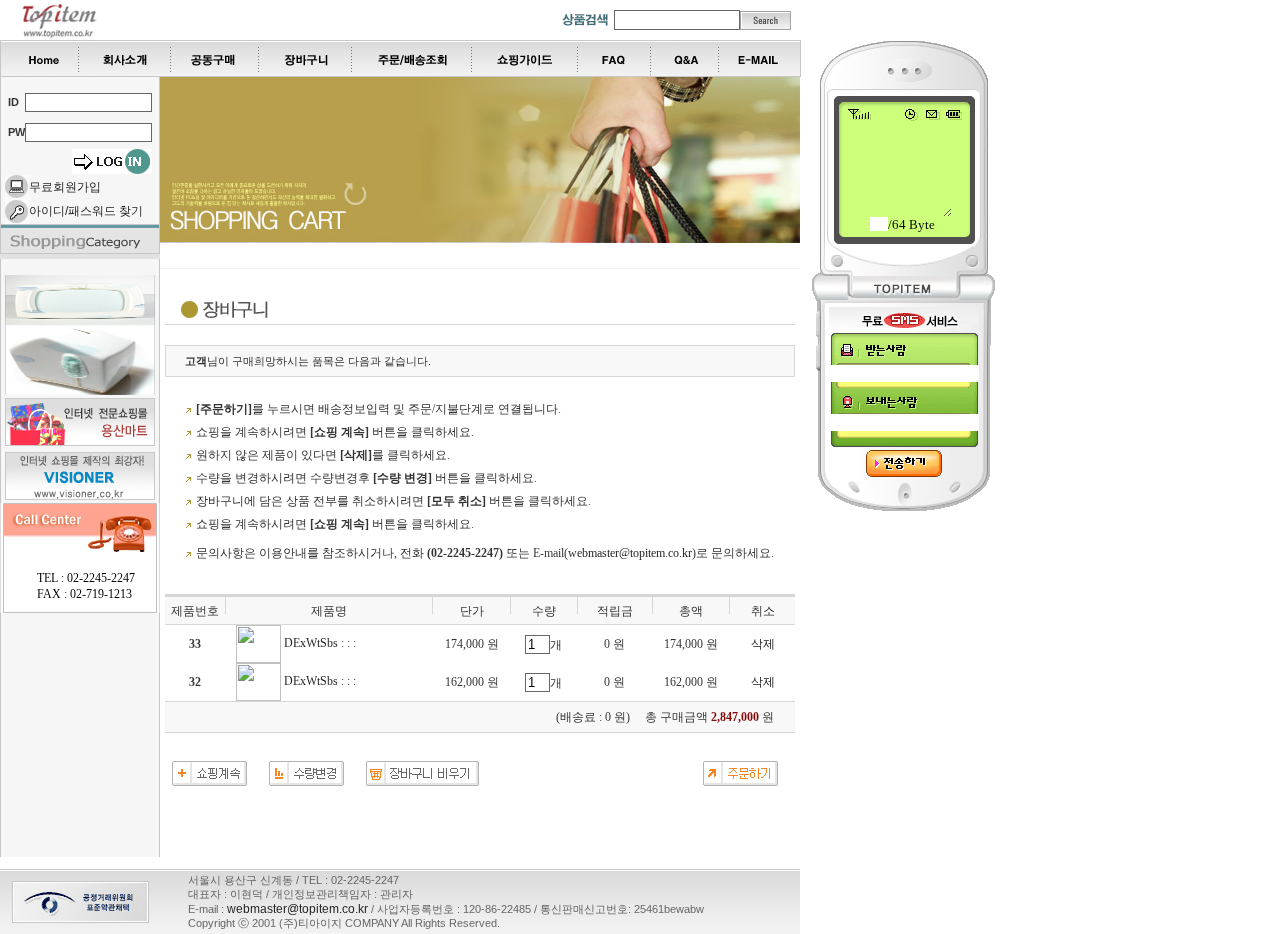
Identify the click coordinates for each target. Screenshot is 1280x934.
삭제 (763, 644)
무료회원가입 (65, 187)
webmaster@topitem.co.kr (630, 553)
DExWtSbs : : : (318, 643)
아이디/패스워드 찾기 (86, 211)
